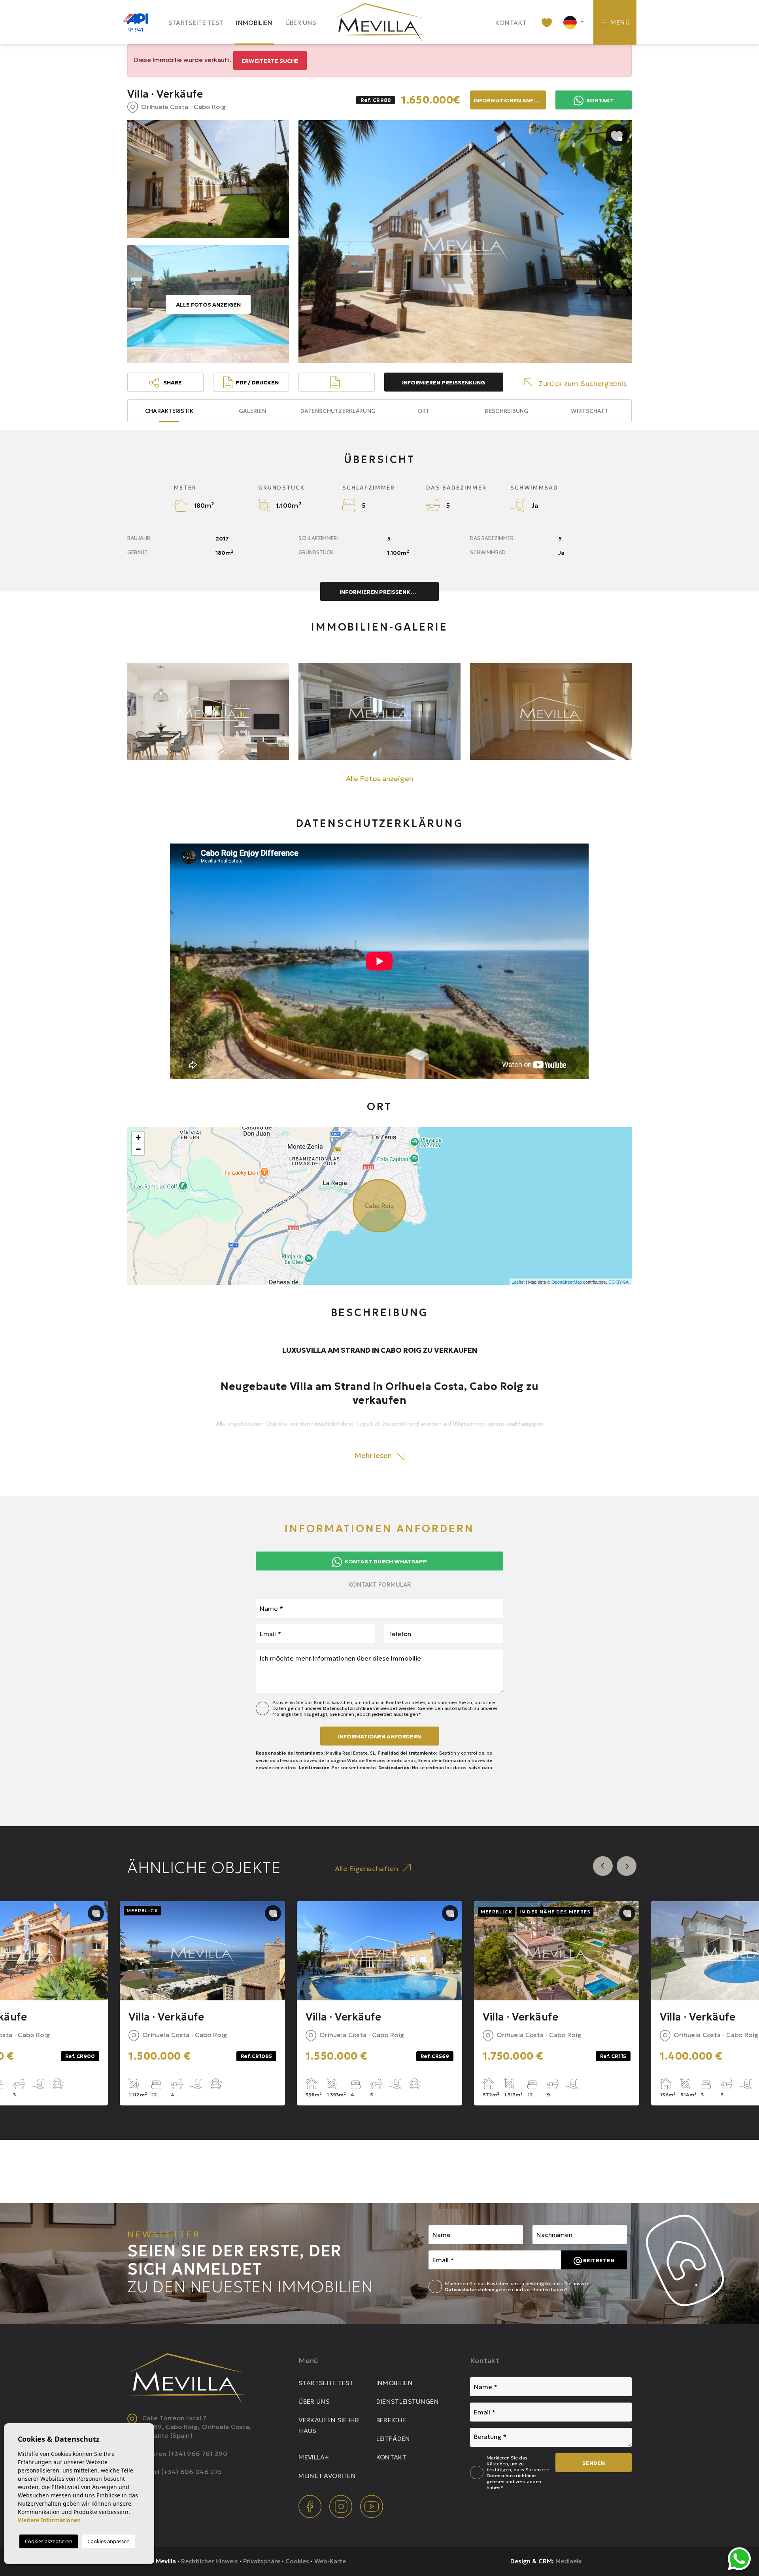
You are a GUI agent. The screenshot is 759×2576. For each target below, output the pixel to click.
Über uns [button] (301, 23)
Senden (594, 2463)
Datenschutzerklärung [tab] (338, 411)
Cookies (297, 2561)
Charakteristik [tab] (169, 411)
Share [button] (172, 382)
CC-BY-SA (618, 1282)
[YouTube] (372, 2506)
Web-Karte (330, 2561)
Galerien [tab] (252, 411)
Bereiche (391, 2420)
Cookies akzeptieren (49, 2541)
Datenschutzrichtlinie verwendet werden (369, 1708)
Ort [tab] (424, 411)
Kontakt (511, 23)
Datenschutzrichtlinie (470, 2289)
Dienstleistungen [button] (408, 2401)
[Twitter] (342, 2506)
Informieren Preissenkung (444, 382)
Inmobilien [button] (254, 23)
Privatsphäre (262, 2561)
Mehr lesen (374, 1455)
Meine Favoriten (327, 2476)
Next (627, 1866)
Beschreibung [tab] (506, 411)
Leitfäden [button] (393, 2439)
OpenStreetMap (567, 1282)
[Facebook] (311, 2506)
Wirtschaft (590, 411)
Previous (603, 1866)
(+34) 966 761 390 (198, 2454)
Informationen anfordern (379, 1736)
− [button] (138, 1149)
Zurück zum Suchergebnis (583, 383)
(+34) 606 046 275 (192, 2472)
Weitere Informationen (49, 2520)
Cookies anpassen (109, 2541)
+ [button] (138, 1137)
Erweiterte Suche (270, 61)
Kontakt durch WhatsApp (385, 1561)
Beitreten (598, 2260)
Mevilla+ (314, 2457)
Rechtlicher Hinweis (210, 2561)
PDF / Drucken (257, 382)
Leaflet (518, 1282)
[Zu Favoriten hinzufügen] (617, 135)
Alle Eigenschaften (366, 1869)
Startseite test (196, 23)
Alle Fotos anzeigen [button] (379, 779)
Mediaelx (568, 2561)
